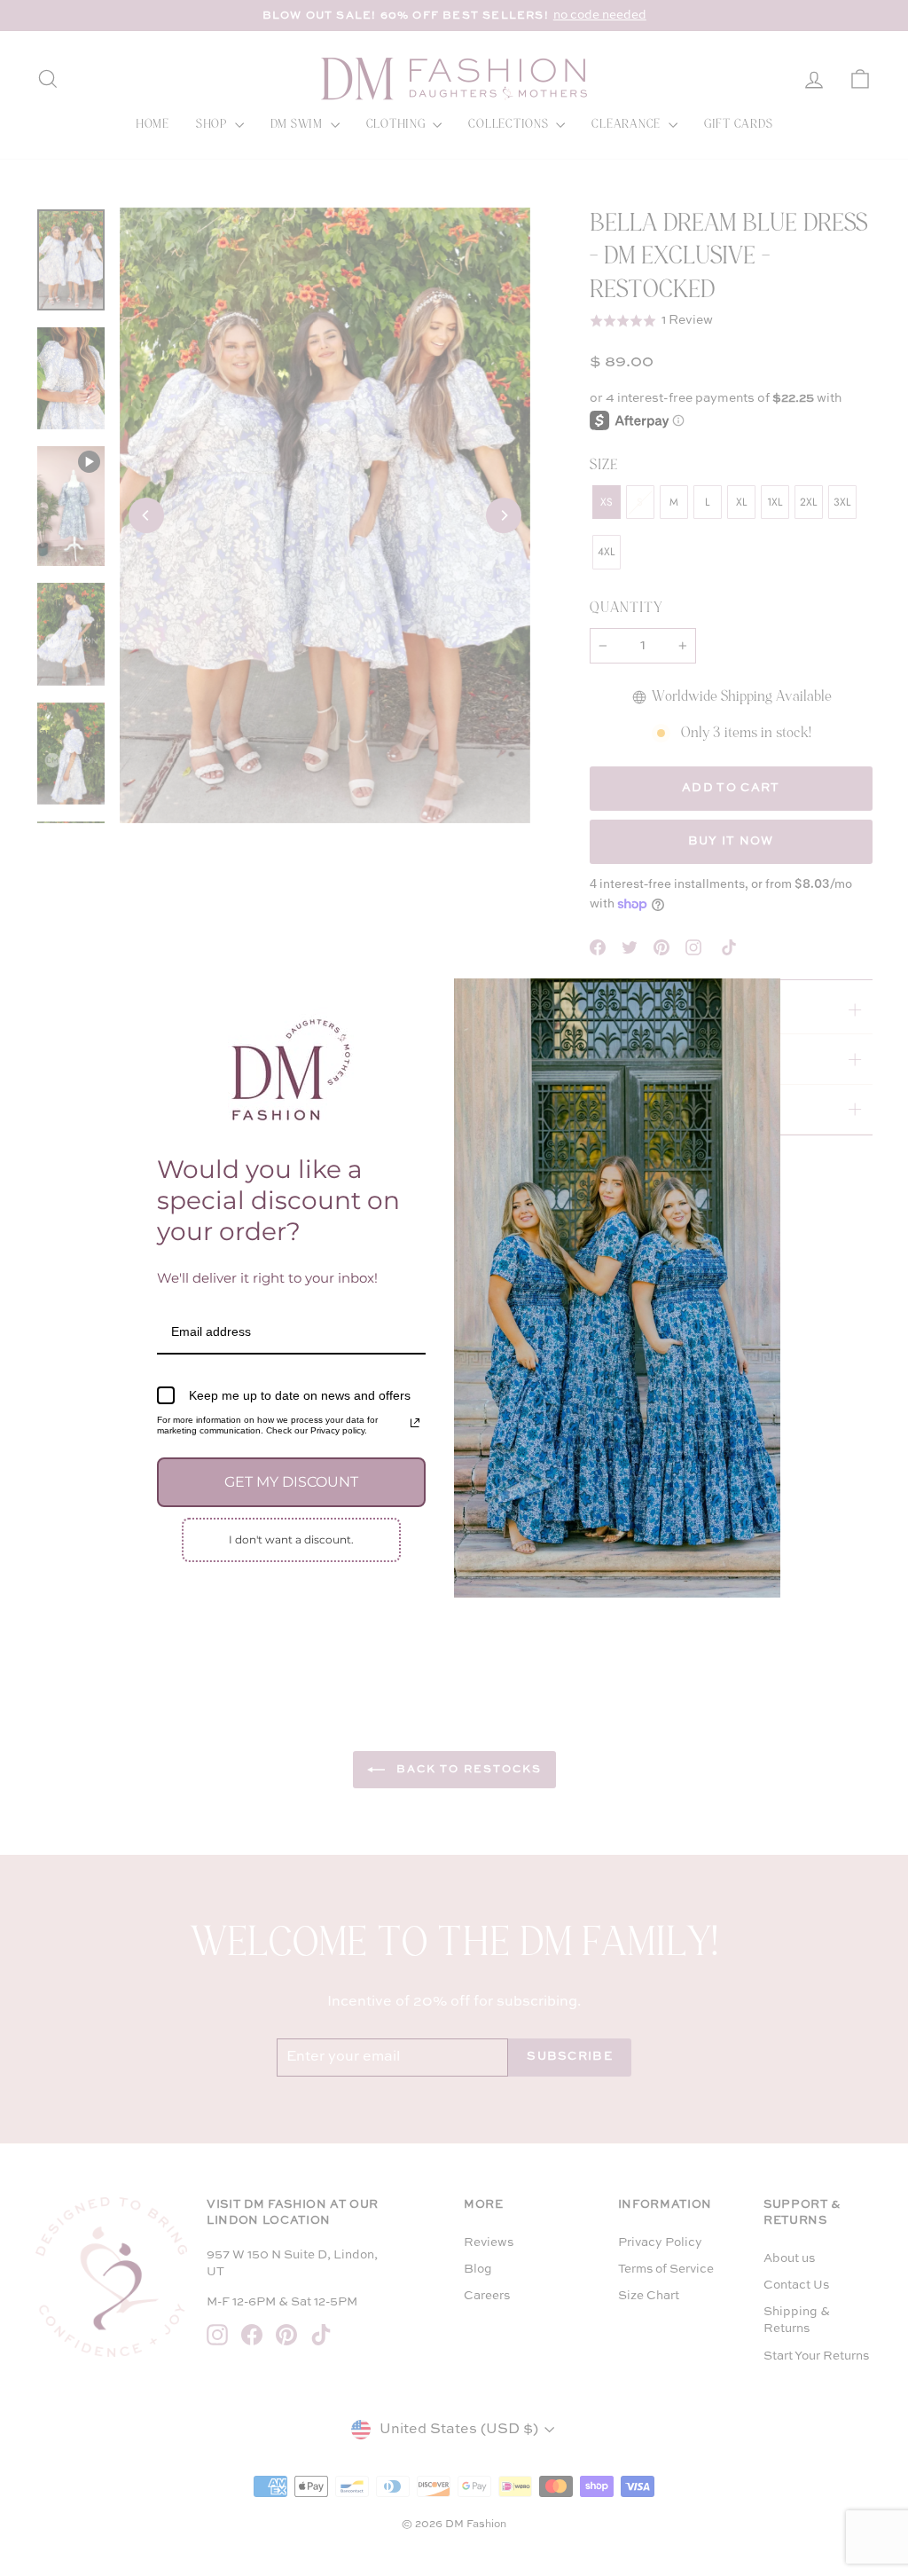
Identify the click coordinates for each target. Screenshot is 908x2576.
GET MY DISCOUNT (291, 1482)
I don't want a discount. (291, 1539)
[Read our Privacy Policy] (415, 1423)
